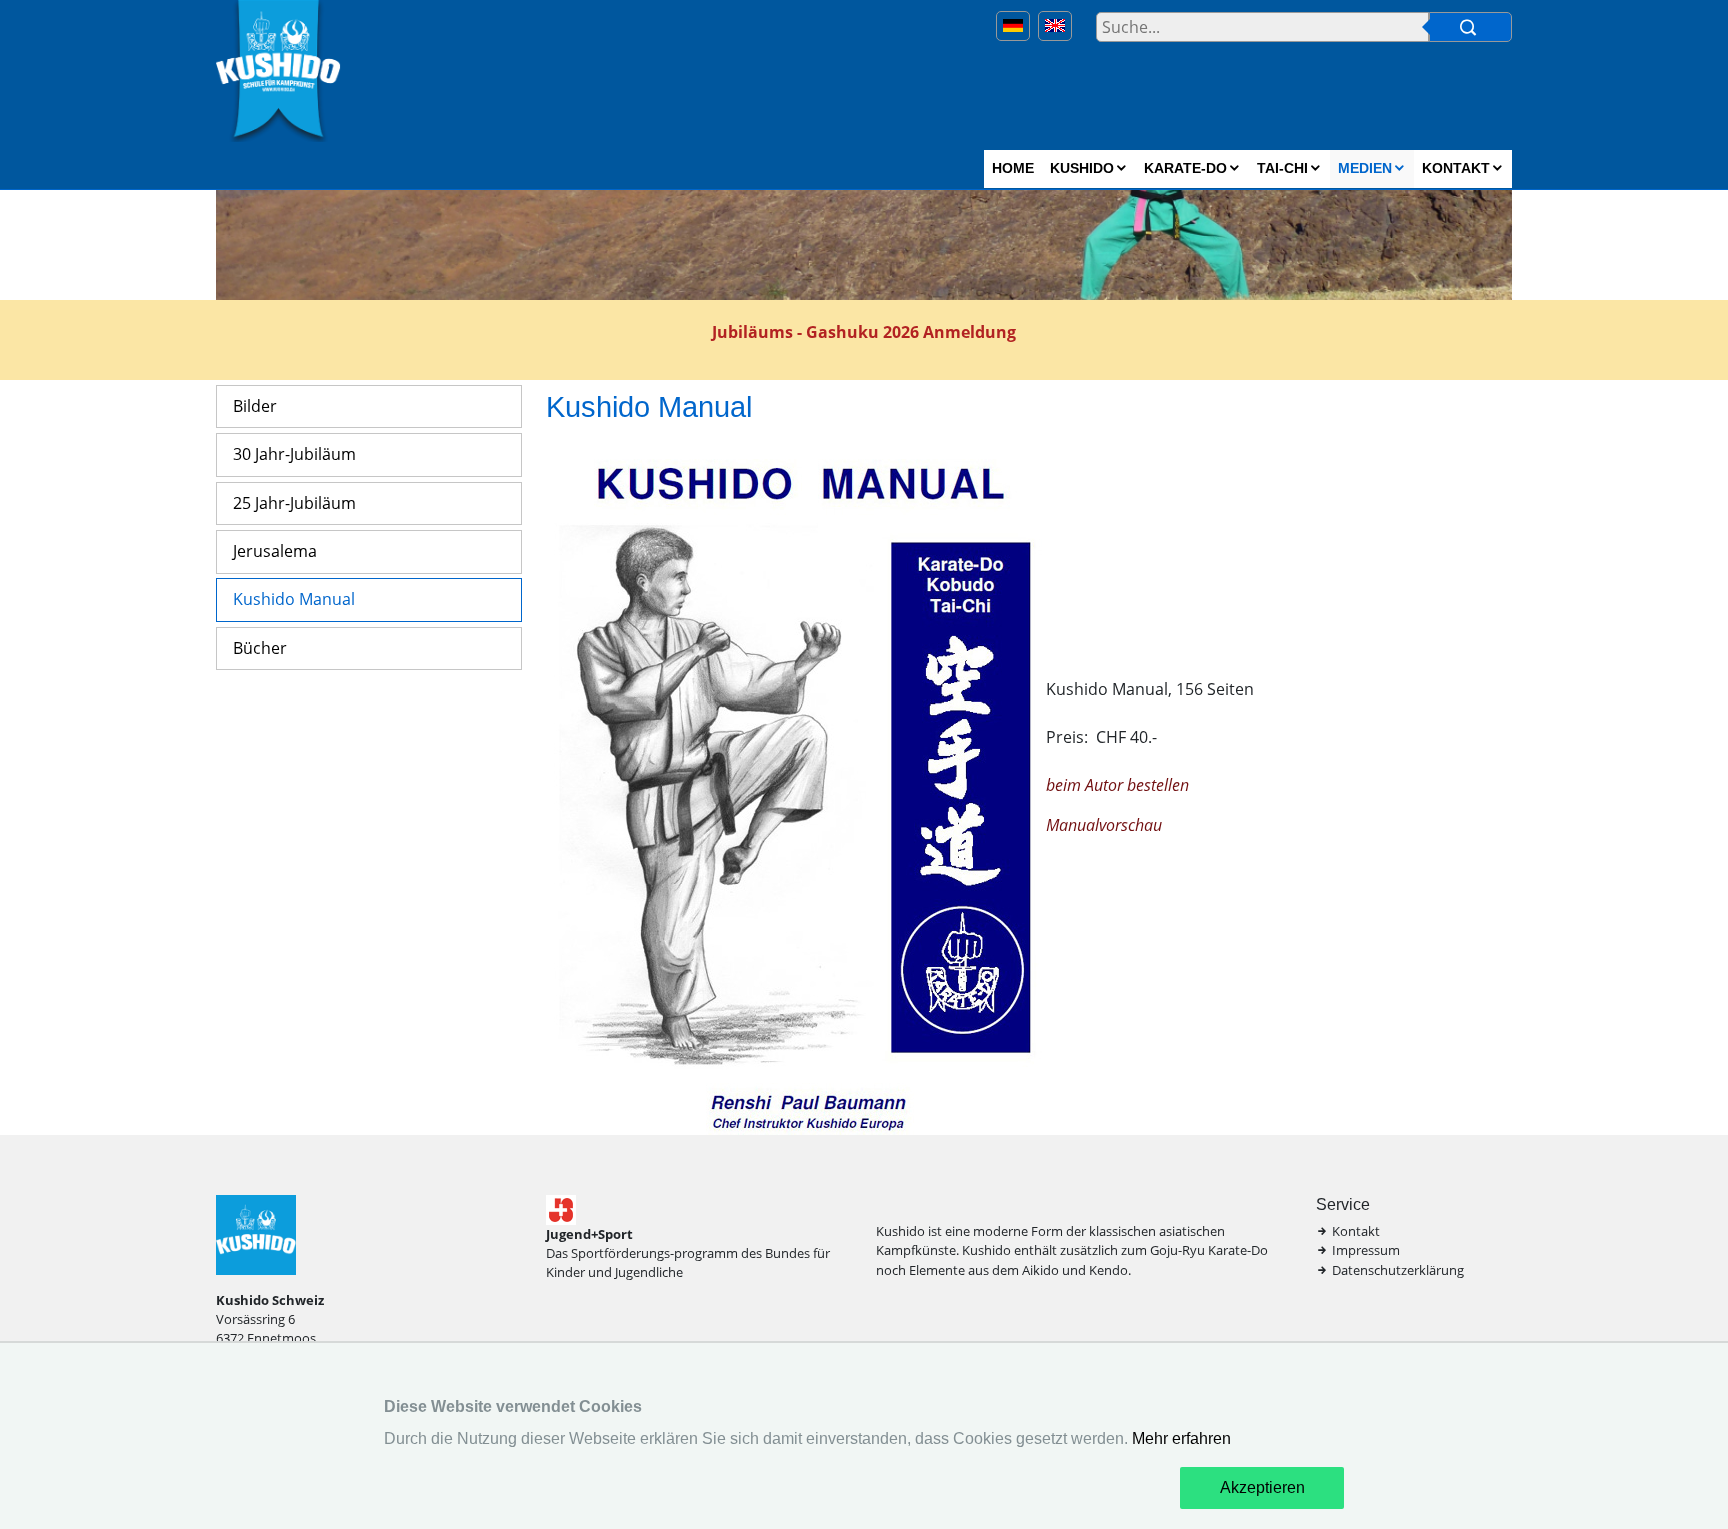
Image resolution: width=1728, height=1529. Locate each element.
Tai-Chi (1282, 168)
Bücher (260, 648)
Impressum (1366, 1250)
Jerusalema (275, 551)
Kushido (1082, 168)
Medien (1365, 168)
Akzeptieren (1262, 1487)
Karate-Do (1185, 168)
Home (1013, 168)
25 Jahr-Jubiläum (294, 503)
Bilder (255, 406)
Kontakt (1456, 168)
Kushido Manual (294, 599)
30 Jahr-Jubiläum (294, 454)
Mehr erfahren (1181, 1438)
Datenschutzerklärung (1398, 1270)
